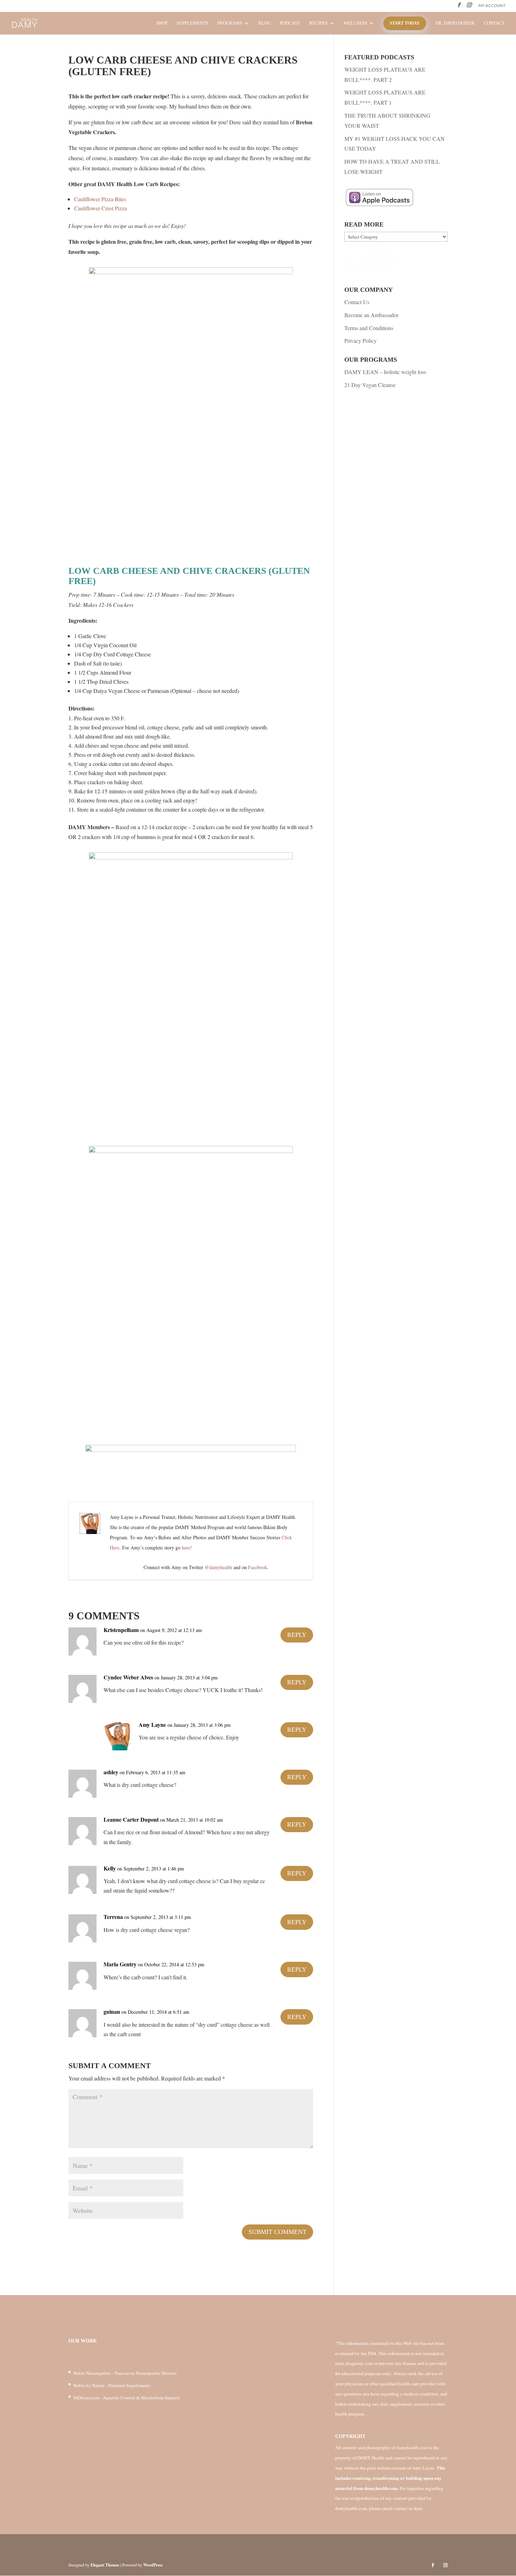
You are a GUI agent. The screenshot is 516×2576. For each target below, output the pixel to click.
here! (187, 1548)
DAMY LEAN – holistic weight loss (385, 372)
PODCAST (290, 23)
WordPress (153, 2565)
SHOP (162, 23)
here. (419, 2508)
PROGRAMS (230, 23)
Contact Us (357, 302)
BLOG (264, 23)
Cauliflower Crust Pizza (100, 208)
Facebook (258, 1567)
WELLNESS (355, 23)
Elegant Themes (105, 2565)
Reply (297, 1635)
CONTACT (494, 23)
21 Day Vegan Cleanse (370, 385)
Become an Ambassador (371, 315)
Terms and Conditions (369, 328)
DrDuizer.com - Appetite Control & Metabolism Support (127, 2398)
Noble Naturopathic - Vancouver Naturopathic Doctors (125, 2373)
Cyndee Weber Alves (128, 1677)
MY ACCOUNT (492, 6)
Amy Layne (152, 1725)
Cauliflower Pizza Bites (100, 199)
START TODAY (405, 23)
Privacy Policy (360, 340)
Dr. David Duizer (455, 23)
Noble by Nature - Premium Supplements (112, 2385)
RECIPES (318, 23)
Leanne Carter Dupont (131, 1819)
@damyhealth (218, 1567)
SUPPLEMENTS (192, 23)
